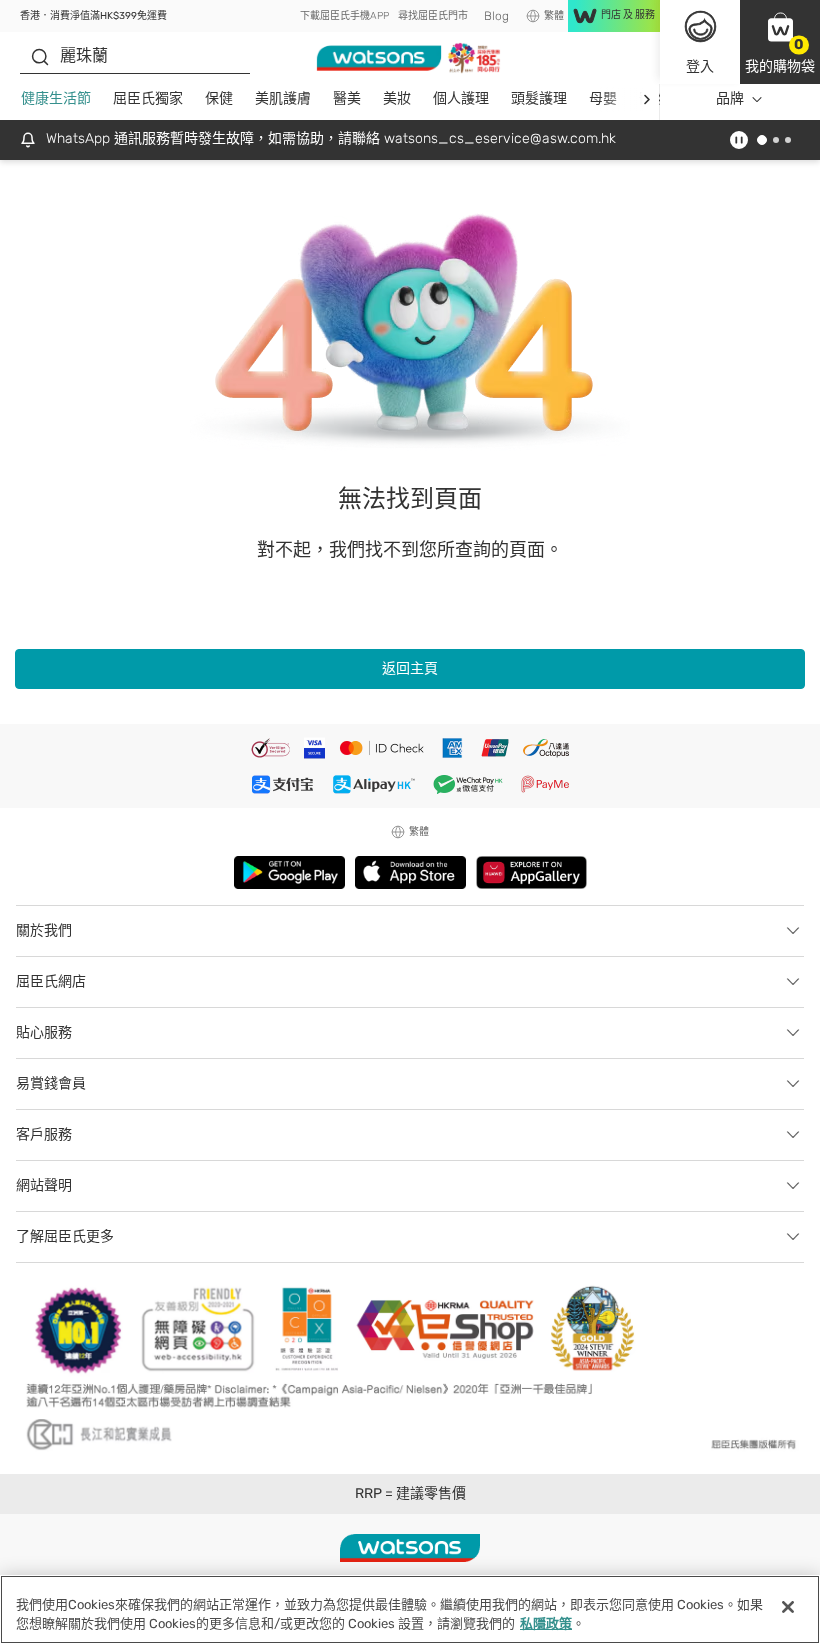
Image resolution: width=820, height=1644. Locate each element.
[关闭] (788, 1607)
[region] (410, 1609)
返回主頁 (410, 668)
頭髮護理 (539, 98)
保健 (219, 98)
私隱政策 (546, 1623)
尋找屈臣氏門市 (433, 16)
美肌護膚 (283, 98)
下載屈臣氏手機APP (344, 16)
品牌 (730, 98)
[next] (646, 99)
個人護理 (461, 98)
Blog (496, 16)
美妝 (397, 98)
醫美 (347, 98)
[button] (780, 42)
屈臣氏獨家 (148, 98)
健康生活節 (56, 98)
